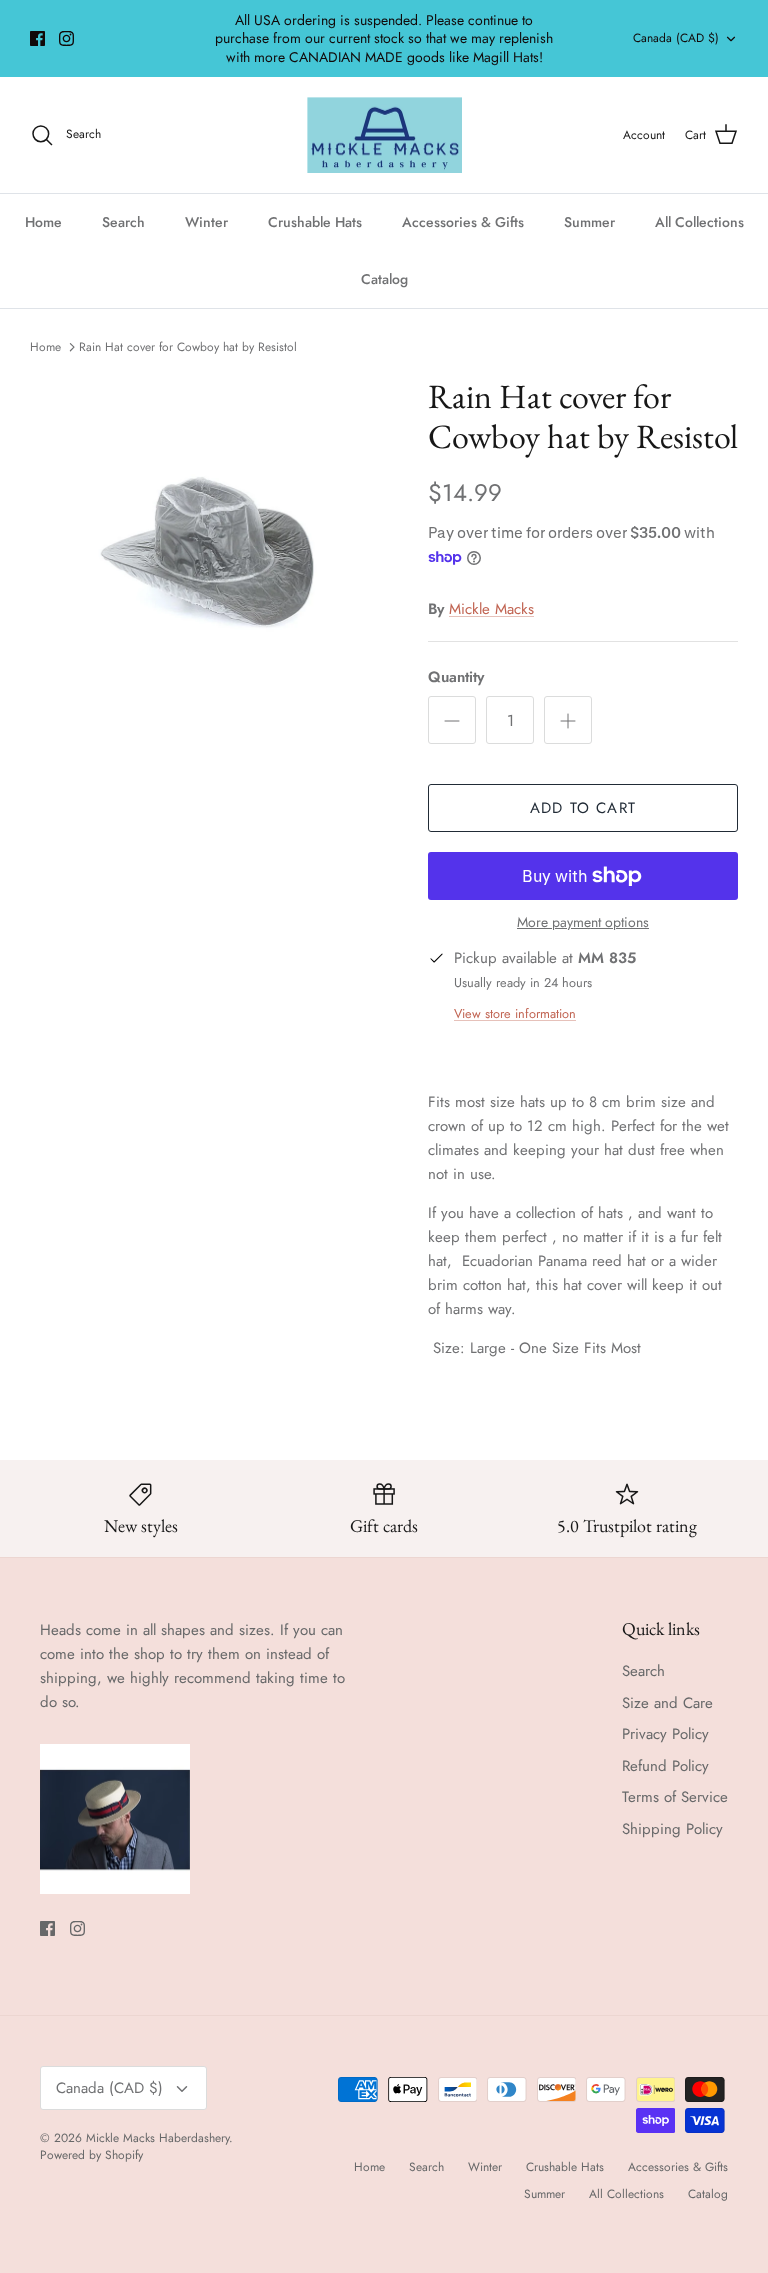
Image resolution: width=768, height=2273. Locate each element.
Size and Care (667, 1703)
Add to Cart (583, 808)
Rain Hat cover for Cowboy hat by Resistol (188, 347)
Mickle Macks (491, 609)
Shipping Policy (672, 1829)
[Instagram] (66, 38)
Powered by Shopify (91, 2155)
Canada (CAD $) (676, 38)
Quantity (456, 677)
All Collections (699, 222)
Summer (589, 222)
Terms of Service (675, 1797)
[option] (207, 553)
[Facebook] (37, 38)
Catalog (384, 279)
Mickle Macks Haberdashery (157, 2138)
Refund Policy (665, 1766)
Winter (206, 222)
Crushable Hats (315, 222)
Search (123, 222)
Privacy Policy (665, 1734)
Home (43, 222)
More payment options (583, 922)
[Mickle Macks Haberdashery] (384, 135)
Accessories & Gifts (463, 222)
